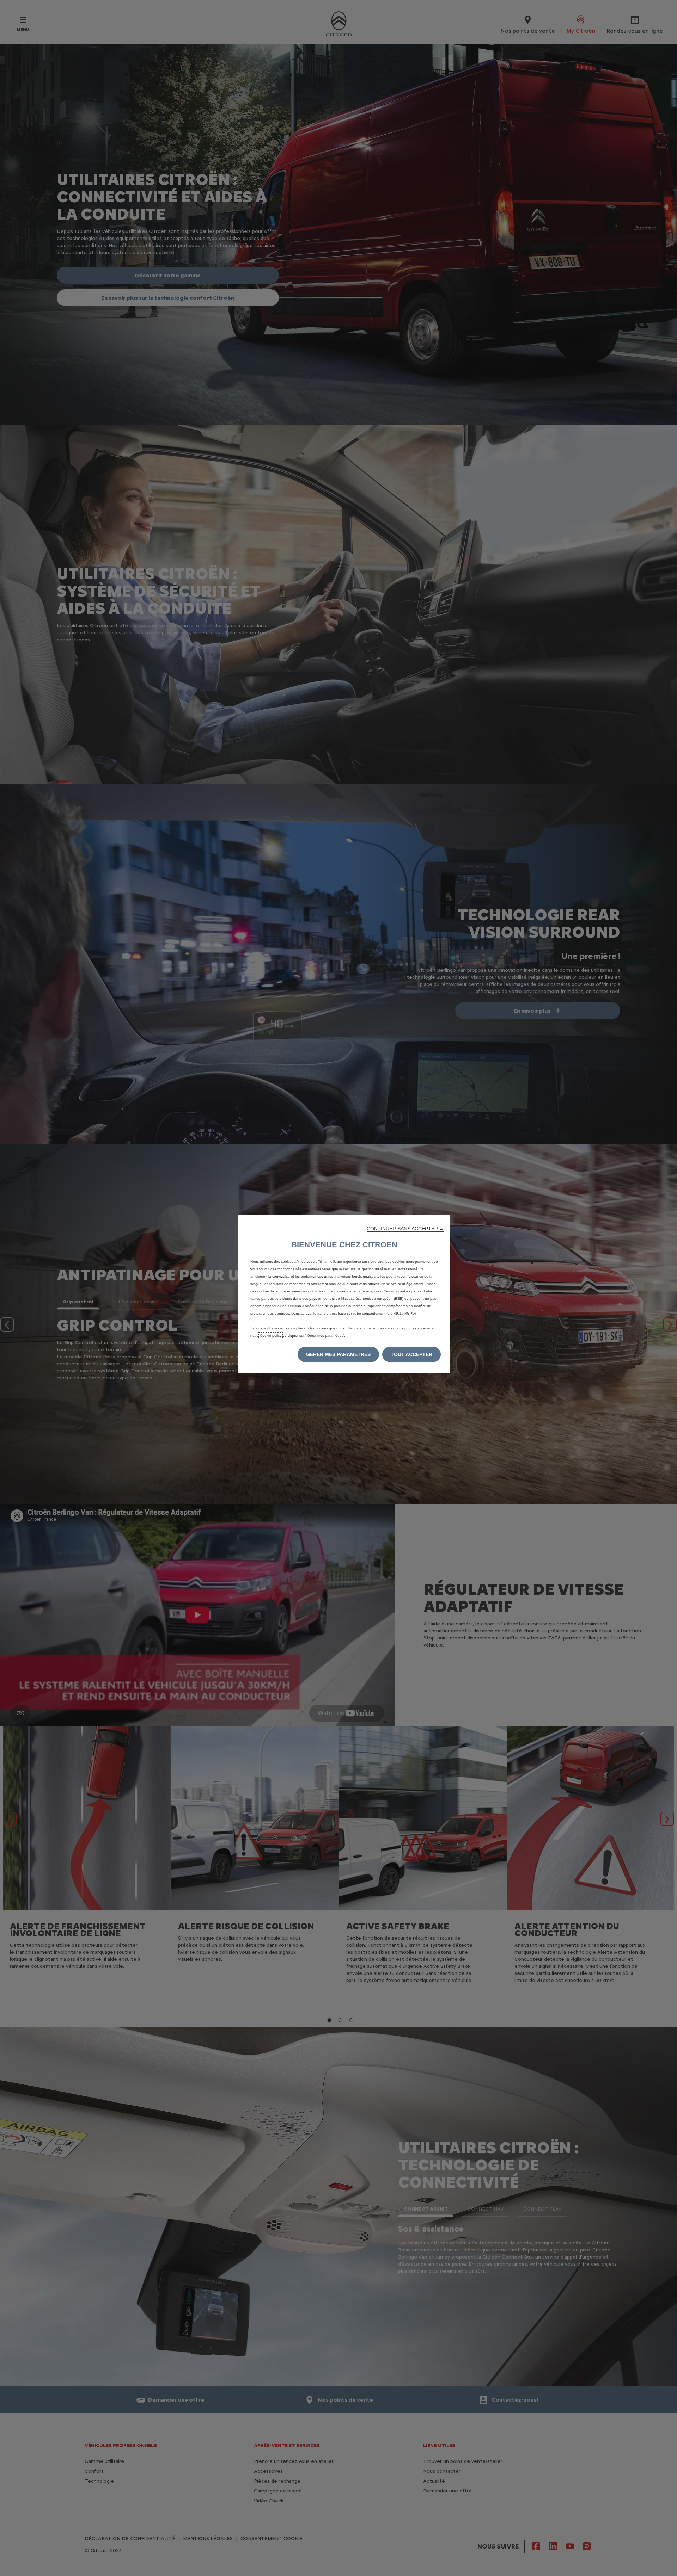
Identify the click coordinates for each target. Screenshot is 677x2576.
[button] (405, 1229)
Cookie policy (271, 1336)
